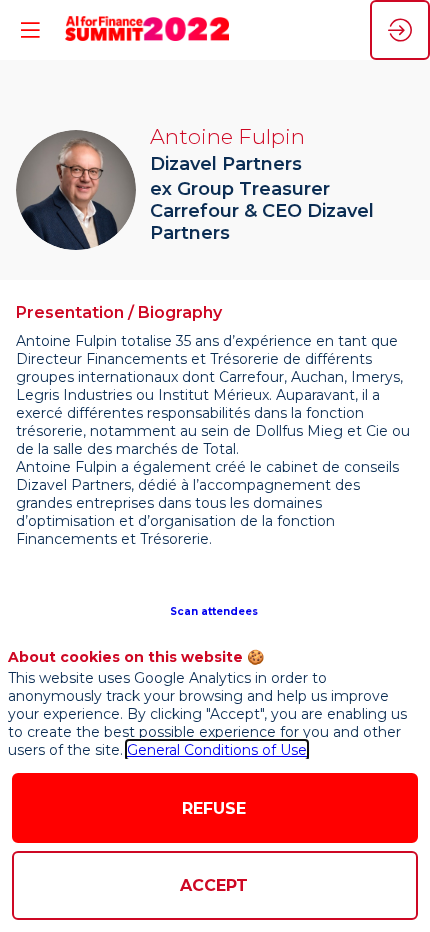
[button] (215, 610)
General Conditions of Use (217, 750)
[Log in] (400, 30)
